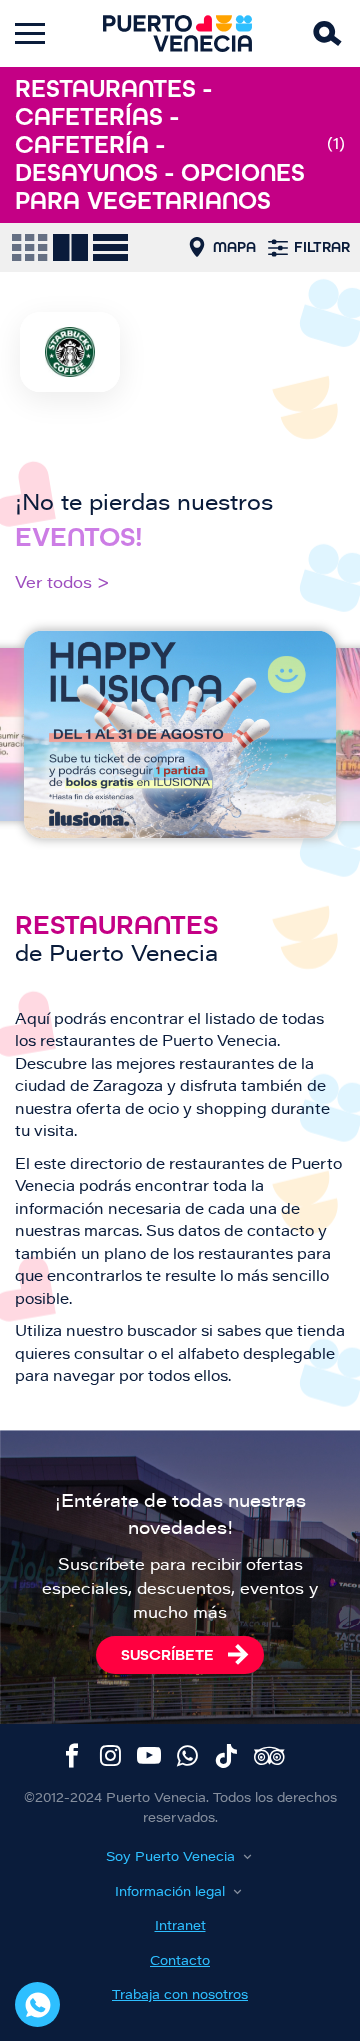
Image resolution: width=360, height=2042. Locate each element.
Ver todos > (62, 584)
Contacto (180, 1961)
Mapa (234, 247)
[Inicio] (178, 33)
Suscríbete (167, 1654)
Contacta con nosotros (37, 2004)
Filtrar (322, 247)
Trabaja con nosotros (180, 1995)
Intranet (180, 1926)
